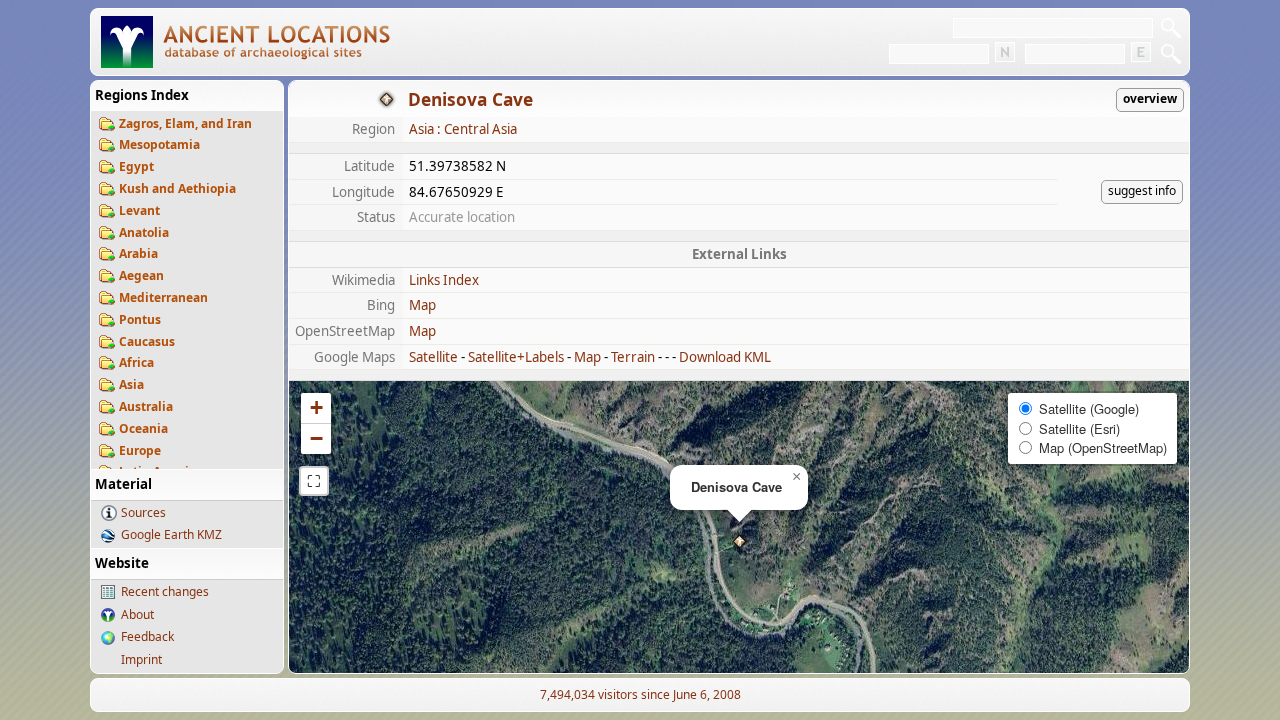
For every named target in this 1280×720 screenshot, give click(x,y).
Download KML (725, 357)
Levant (139, 210)
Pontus (140, 319)
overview (1150, 98)
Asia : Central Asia (463, 129)
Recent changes (165, 591)
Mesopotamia (159, 144)
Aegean (141, 275)
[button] (739, 541)
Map (422, 305)
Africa (136, 362)
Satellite (433, 357)
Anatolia (144, 232)
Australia (146, 406)
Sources (143, 512)
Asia (131, 384)
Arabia (138, 253)
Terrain (633, 357)
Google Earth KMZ (171, 534)
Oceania (143, 428)
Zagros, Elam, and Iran (185, 123)
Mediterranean (163, 297)
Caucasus (147, 341)
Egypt (136, 166)
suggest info (1142, 190)
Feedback (147, 636)
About (137, 614)
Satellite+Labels (516, 357)
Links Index (444, 280)
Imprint (141, 659)
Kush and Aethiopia (177, 188)
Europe (140, 450)
